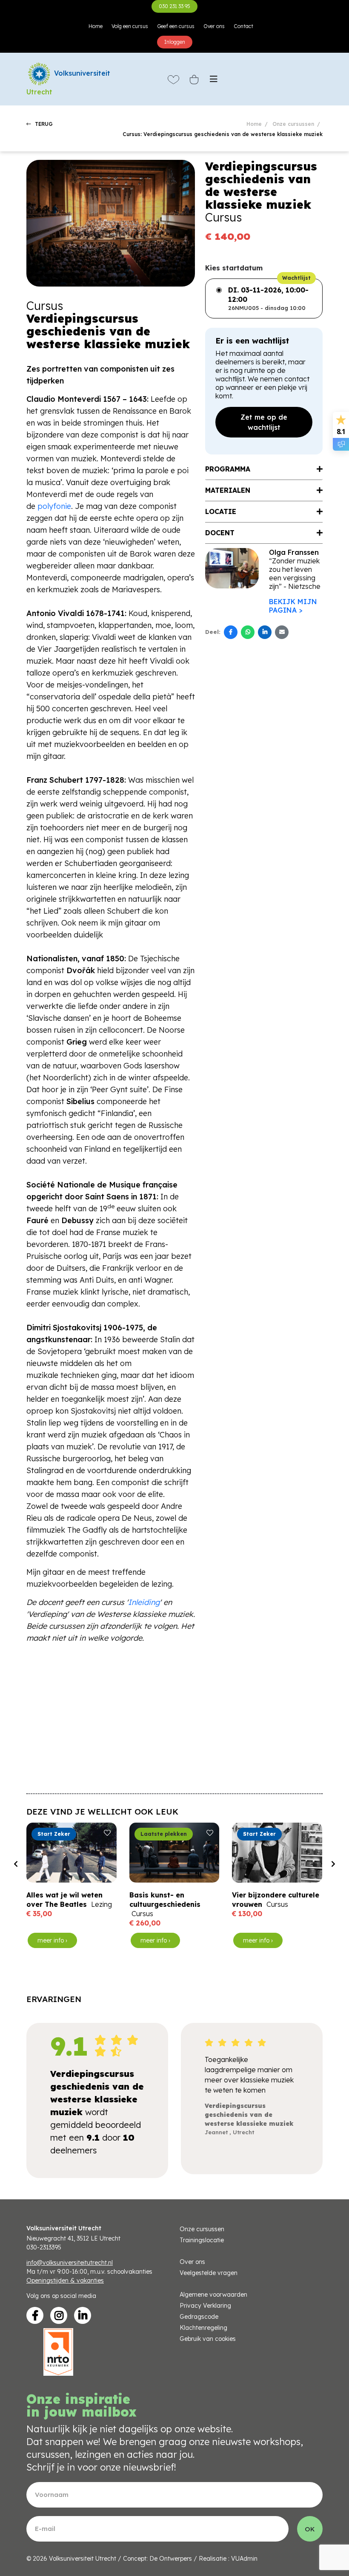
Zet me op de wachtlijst (264, 422)
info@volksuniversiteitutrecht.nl (70, 2263)
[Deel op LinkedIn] (265, 632)
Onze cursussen (293, 124)
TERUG (43, 124)
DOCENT (220, 533)
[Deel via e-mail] (282, 632)
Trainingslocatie (202, 2240)
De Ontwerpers (171, 2559)
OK (310, 2529)
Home (96, 26)
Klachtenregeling (203, 2328)
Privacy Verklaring (205, 2306)
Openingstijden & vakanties (65, 2281)
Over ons (214, 26)
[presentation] (16, 1864)
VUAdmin (244, 2559)
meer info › (52, 1940)
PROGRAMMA (228, 469)
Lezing (102, 1904)
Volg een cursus (130, 26)
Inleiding (144, 1602)
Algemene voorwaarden (213, 2295)
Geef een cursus (176, 26)
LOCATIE (221, 511)
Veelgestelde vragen (209, 2273)
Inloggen (175, 42)
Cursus (142, 1914)
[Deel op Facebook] (231, 632)
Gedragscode (199, 2317)
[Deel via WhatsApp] (248, 632)
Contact (243, 26)
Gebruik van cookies (208, 2339)
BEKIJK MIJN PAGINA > (293, 606)
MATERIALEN (228, 490)
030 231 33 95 (174, 6)
